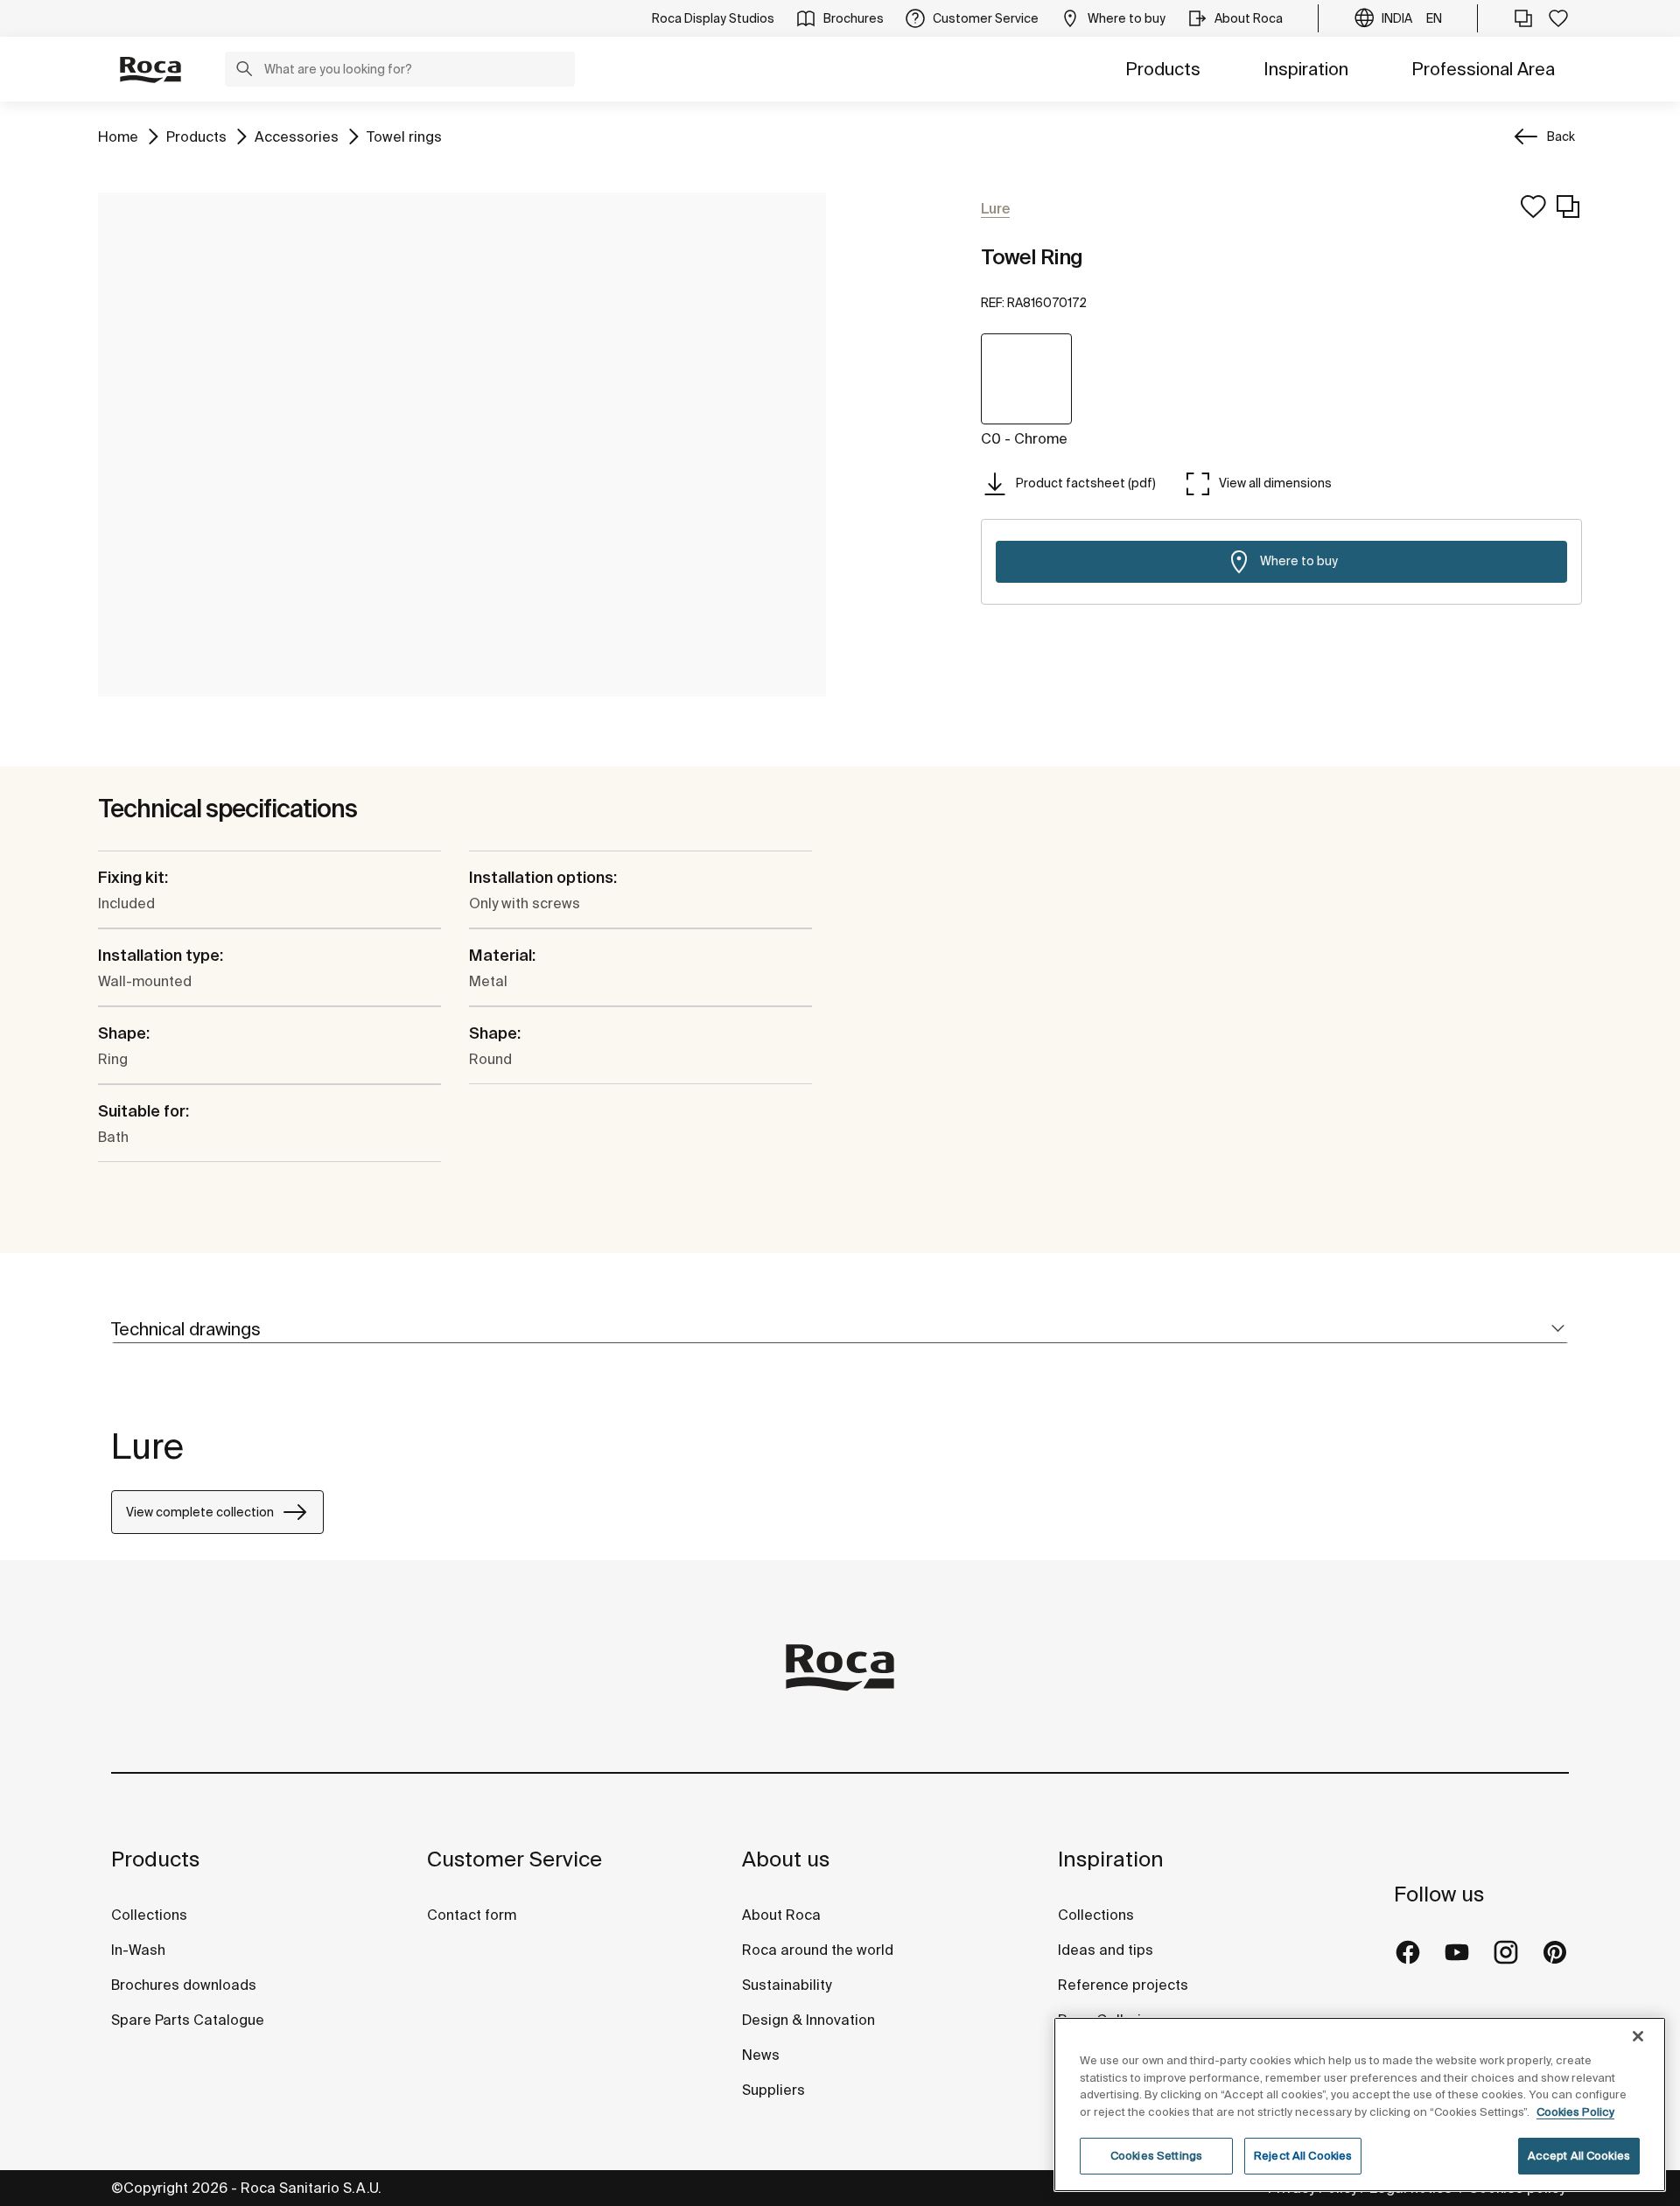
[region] (1360, 2104)
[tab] (840, 1330)
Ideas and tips (1106, 1950)
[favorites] (1558, 18)
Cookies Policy (1575, 2112)
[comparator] (1523, 18)
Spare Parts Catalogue (188, 2020)
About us (786, 1859)
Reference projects (1123, 1985)
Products (1163, 69)
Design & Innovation (808, 2020)
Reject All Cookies (1303, 2156)
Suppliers (773, 2090)
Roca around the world (818, 1950)
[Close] (1638, 2036)
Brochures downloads (184, 1985)
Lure (147, 1446)
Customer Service (514, 1859)
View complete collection (200, 1512)
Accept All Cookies (1579, 2156)
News (761, 2055)
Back (1561, 137)
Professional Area (1483, 69)
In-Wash (138, 1950)
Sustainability (787, 1985)
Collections (149, 1915)
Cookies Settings (1156, 2156)
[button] (244, 71)
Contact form (472, 1915)
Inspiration (1306, 69)
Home (118, 136)
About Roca (781, 1915)
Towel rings (404, 136)
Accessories (297, 136)
